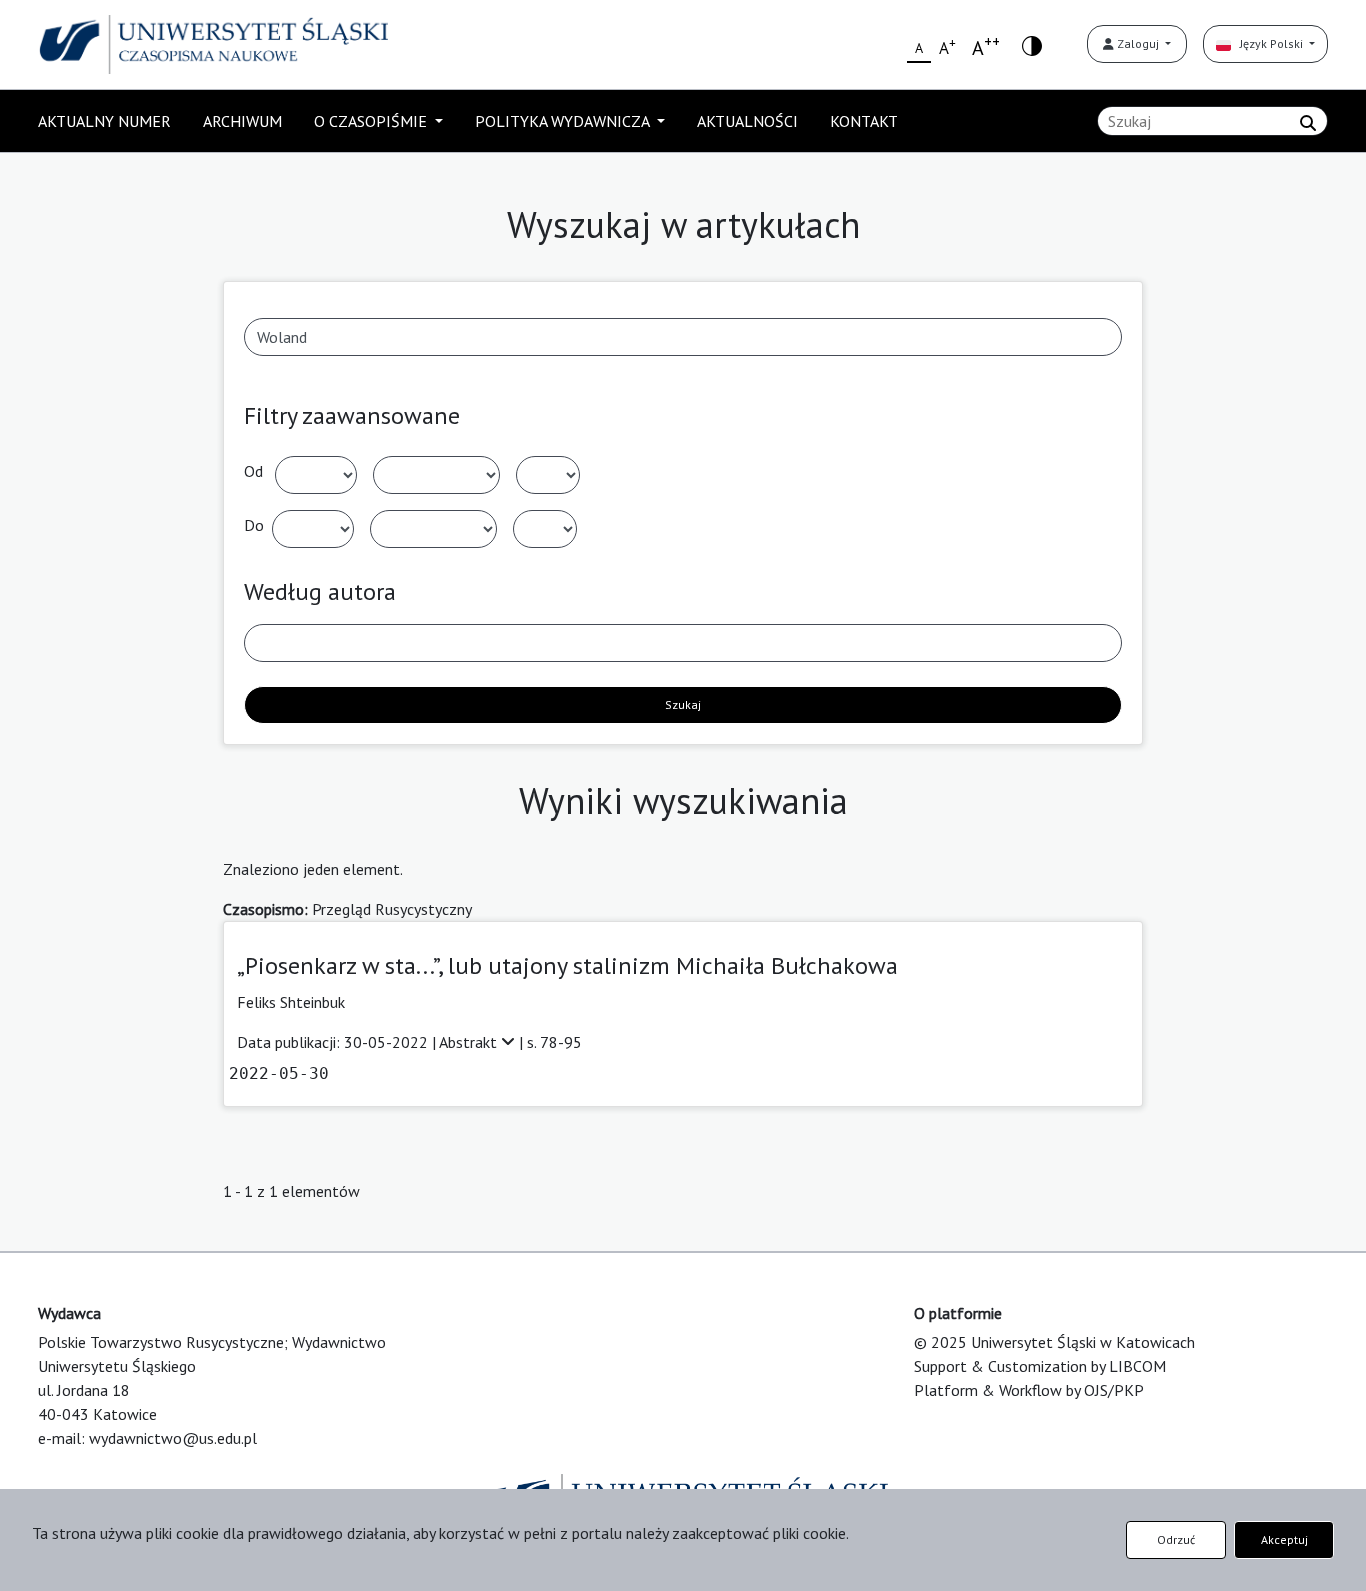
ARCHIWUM (242, 121)
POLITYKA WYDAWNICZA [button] (564, 121)
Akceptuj (1284, 1539)
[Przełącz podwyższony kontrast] (1032, 44)
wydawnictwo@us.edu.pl (173, 1438)
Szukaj (683, 704)
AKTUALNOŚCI (747, 121)
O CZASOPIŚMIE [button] (372, 121)
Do (254, 525)
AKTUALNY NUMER (104, 121)
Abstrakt (470, 1042)
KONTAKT (864, 121)
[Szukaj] (1308, 123)
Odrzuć (1176, 1539)
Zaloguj (1138, 43)
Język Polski (1268, 43)
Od (253, 471)
